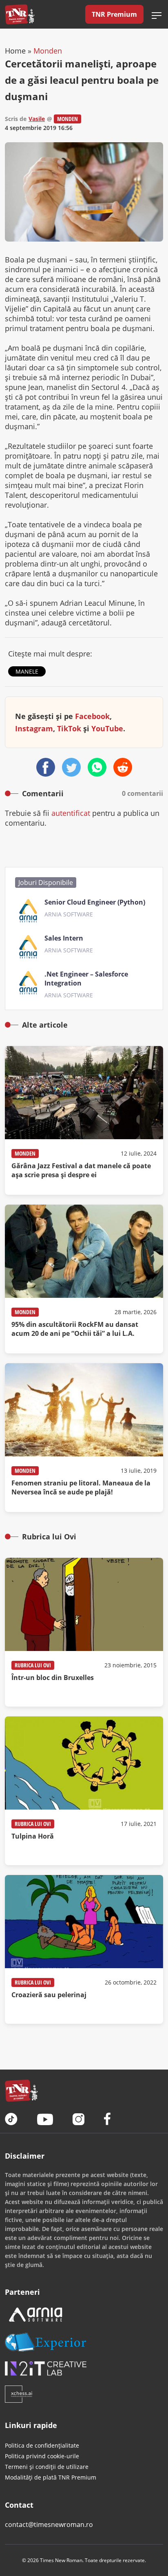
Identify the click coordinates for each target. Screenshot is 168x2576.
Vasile (37, 119)
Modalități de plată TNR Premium (51, 2477)
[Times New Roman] (20, 14)
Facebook (92, 716)
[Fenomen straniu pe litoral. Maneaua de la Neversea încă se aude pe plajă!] (84, 1438)
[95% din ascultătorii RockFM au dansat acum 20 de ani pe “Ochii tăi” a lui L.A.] (84, 1279)
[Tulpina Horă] (84, 1791)
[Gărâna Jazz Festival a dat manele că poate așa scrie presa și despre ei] (84, 1120)
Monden (48, 51)
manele (27, 671)
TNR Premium (114, 14)
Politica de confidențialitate (42, 2445)
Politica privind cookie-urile (42, 2456)
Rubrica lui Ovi (33, 1665)
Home (15, 51)
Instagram (34, 728)
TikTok (69, 728)
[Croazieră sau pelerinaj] (84, 1949)
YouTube (107, 728)
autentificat (71, 813)
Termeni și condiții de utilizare (47, 2467)
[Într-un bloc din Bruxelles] (84, 1632)
